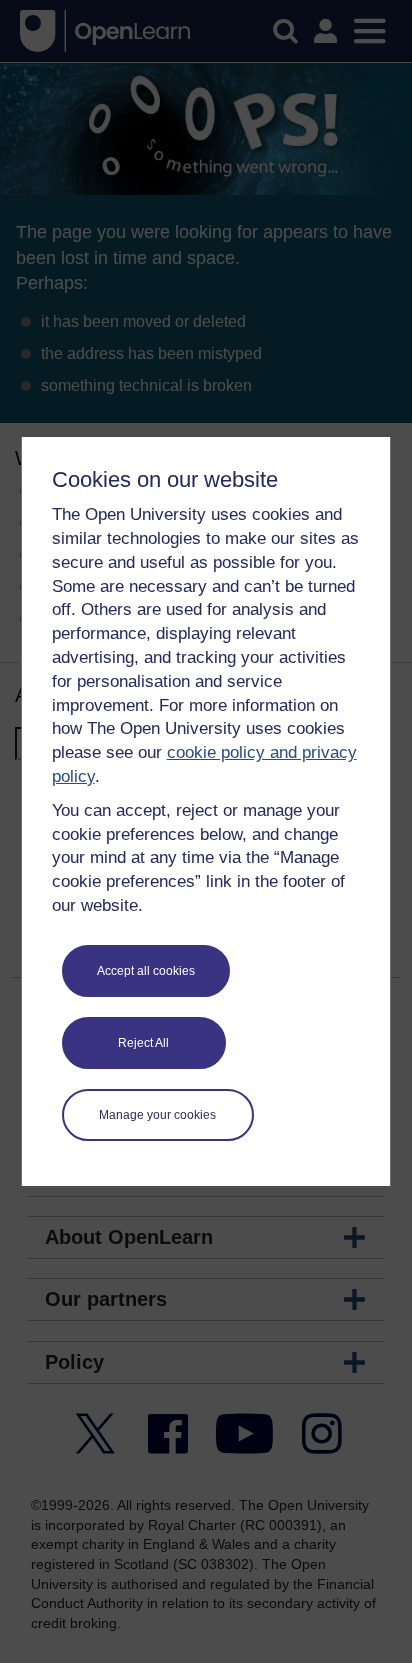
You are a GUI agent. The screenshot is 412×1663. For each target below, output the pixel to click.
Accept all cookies (146, 971)
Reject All (143, 1043)
